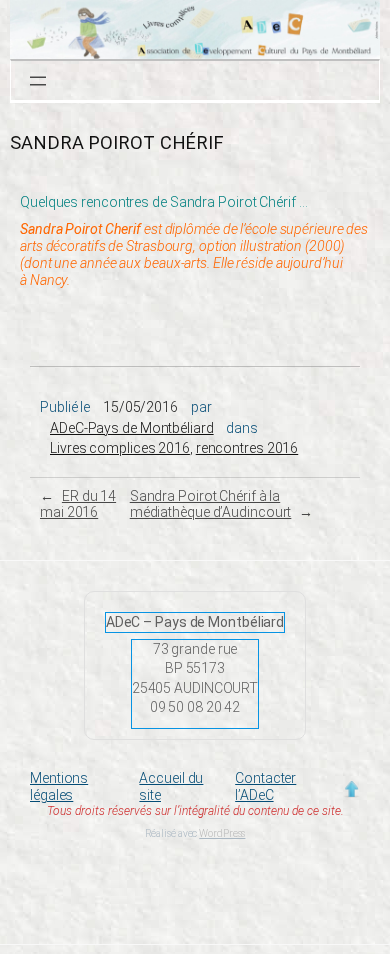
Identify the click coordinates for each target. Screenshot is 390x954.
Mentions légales (59, 786)
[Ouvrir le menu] (38, 81)
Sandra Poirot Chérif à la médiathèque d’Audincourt (211, 504)
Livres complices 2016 (120, 448)
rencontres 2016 (247, 448)
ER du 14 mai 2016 (78, 504)
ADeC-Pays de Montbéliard (132, 428)
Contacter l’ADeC (265, 786)
